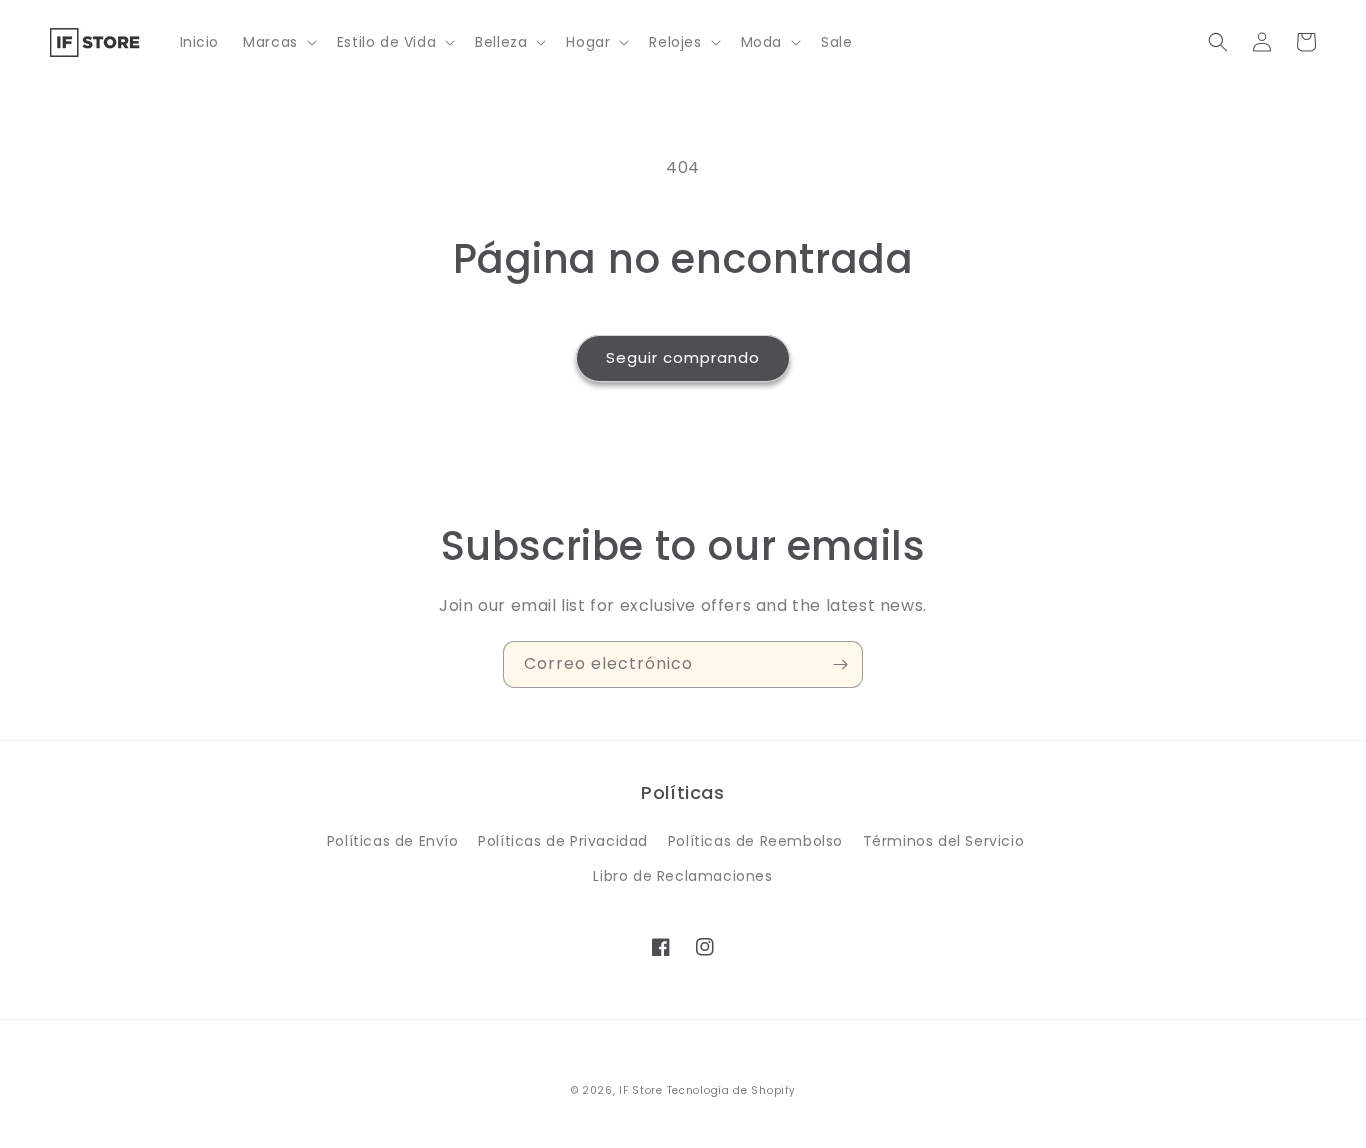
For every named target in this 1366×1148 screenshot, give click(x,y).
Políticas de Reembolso (755, 841)
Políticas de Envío (393, 841)
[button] (278, 42)
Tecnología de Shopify (731, 1090)
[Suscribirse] (840, 664)
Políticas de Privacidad (563, 841)
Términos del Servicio (944, 841)
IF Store (641, 1090)
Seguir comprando (683, 357)
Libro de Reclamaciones (682, 876)
